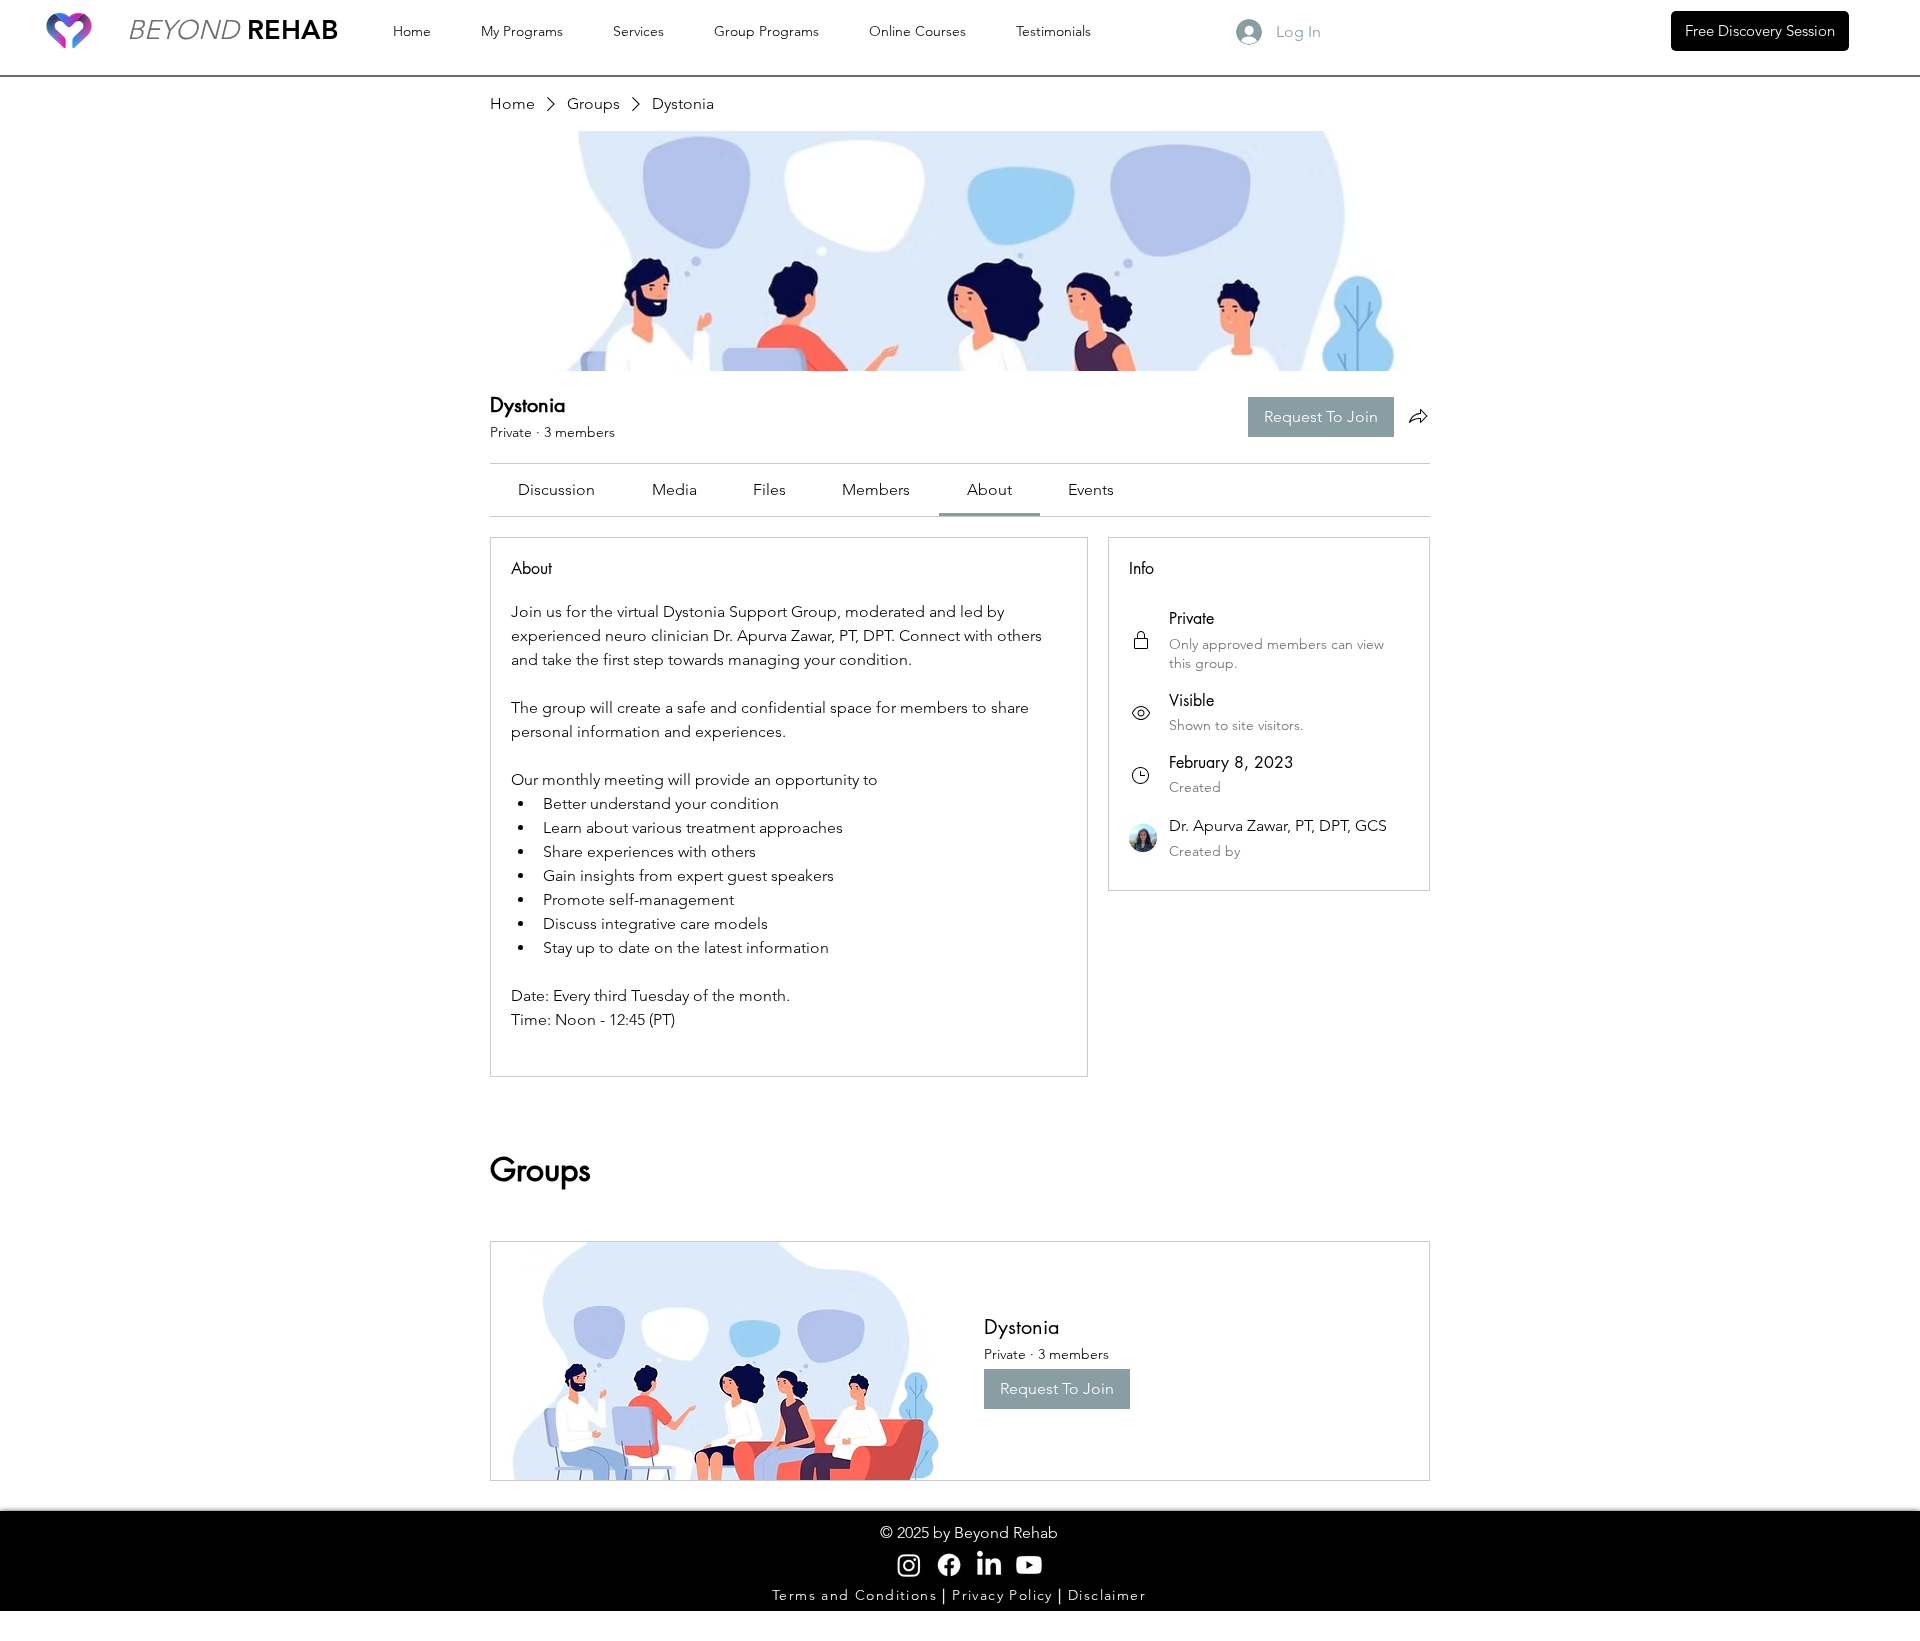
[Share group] (1418, 416)
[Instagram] (909, 1565)
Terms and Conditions (857, 1595)
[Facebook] (949, 1565)
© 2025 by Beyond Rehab (969, 1532)
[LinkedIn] (989, 1565)
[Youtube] (1029, 1565)
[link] (556, 489)
